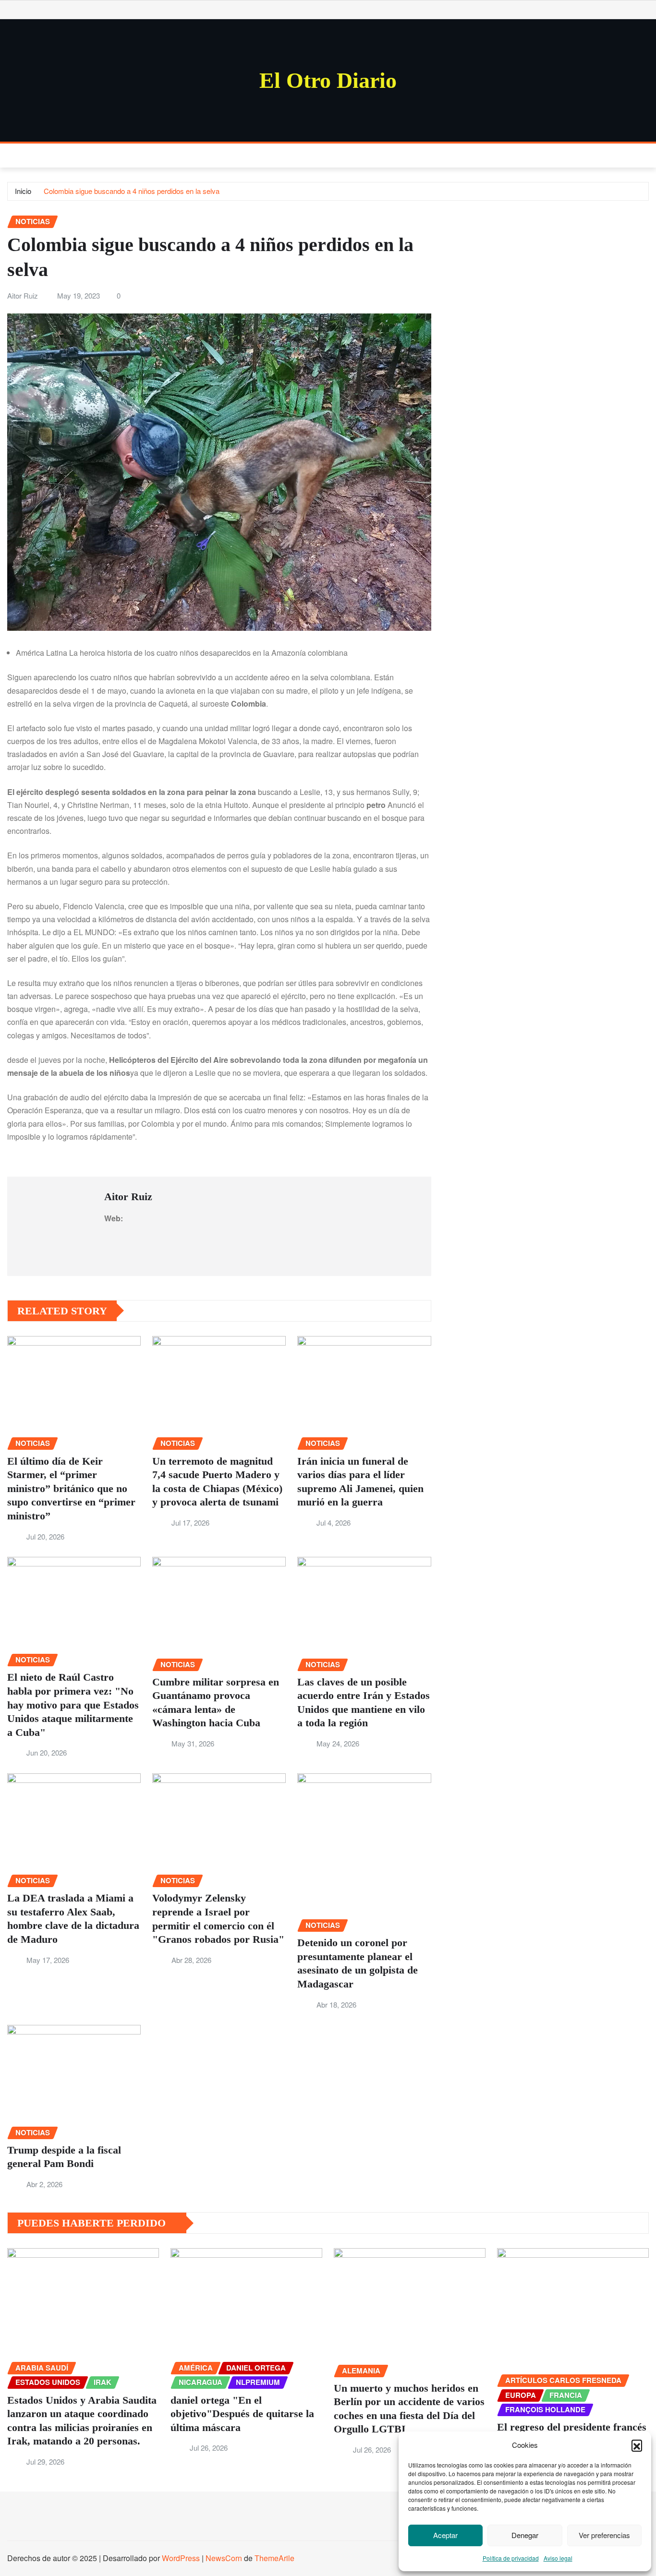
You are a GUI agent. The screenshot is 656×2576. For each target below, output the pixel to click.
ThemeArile (274, 2558)
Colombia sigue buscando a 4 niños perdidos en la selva (132, 191)
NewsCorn (224, 2558)
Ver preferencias (604, 2535)
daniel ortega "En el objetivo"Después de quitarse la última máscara (242, 2414)
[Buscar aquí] (646, 155)
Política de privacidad (511, 2558)
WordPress (181, 2558)
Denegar (525, 2535)
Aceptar (445, 2535)
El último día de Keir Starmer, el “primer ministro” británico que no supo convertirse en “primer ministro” (71, 1488)
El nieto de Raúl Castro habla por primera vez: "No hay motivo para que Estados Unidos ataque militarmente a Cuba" (73, 1704)
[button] (637, 2445)
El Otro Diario (328, 80)
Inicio (23, 191)
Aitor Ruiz (23, 295)
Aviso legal (558, 2558)
